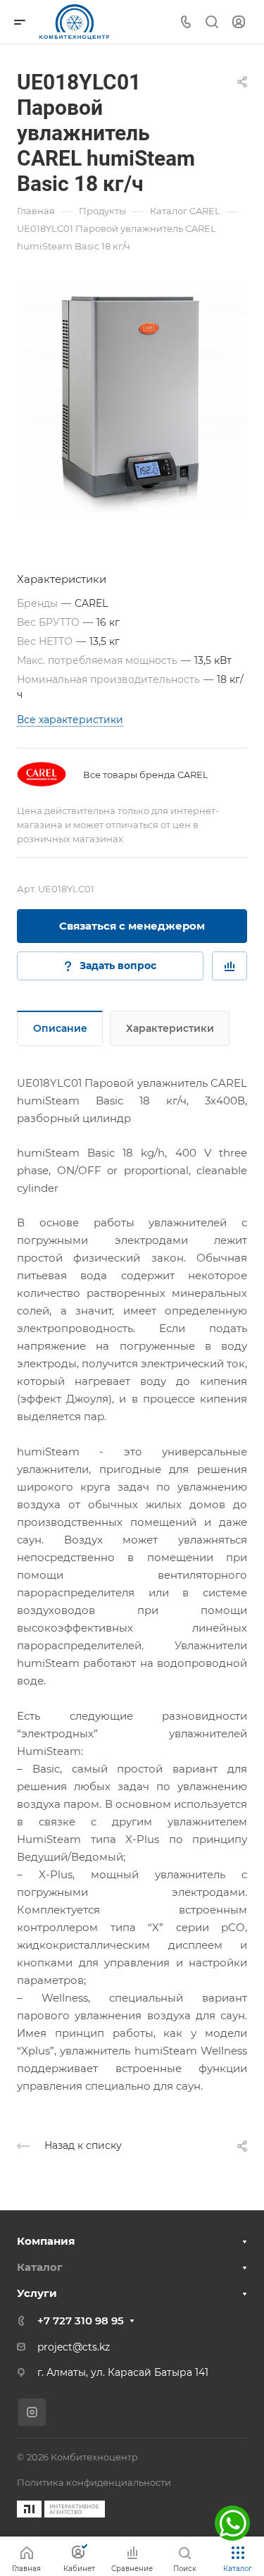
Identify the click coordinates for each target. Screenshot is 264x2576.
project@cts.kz (74, 2347)
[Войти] (239, 22)
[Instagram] (32, 2412)
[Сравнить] (230, 966)
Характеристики (170, 1028)
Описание (60, 1028)
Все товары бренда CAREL (146, 775)
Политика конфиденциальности (94, 2482)
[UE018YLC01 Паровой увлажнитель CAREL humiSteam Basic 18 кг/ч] (132, 398)
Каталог (40, 2267)
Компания (46, 2241)
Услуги (37, 2293)
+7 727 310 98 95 (81, 2321)
